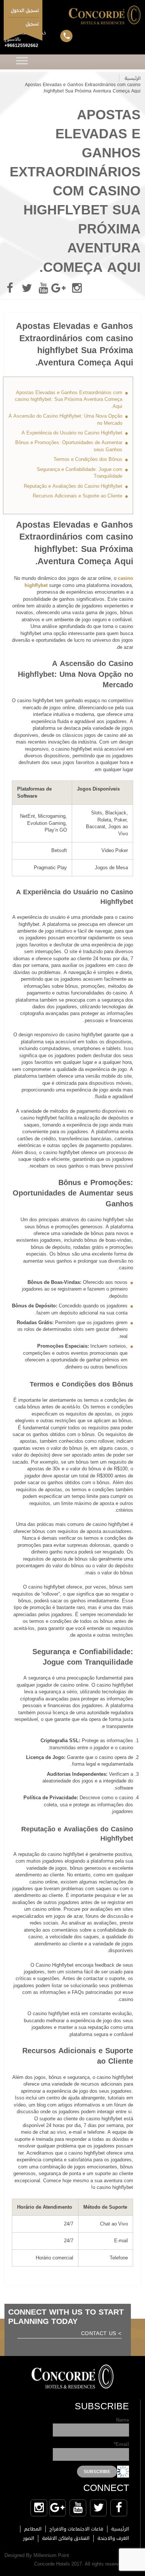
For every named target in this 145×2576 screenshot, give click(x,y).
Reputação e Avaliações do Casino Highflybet (73, 486)
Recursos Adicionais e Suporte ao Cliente (78, 496)
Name (123, 2421)
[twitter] (27, 288)
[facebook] (10, 288)
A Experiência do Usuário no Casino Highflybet (72, 433)
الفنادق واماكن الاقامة (66, 2538)
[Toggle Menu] (22, 62)
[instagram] (77, 288)
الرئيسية (133, 78)
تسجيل (32, 24)
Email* (121, 2445)
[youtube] (43, 288)
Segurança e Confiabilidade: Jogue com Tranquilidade (80, 473)
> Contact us (101, 2334)
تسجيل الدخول (25, 10)
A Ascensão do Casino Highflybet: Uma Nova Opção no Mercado (65, 419)
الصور (29, 2538)
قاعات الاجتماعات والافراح (76, 2529)
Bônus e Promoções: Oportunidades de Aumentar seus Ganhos (69, 446)
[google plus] (60, 288)
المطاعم (33, 2529)
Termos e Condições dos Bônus (88, 459)
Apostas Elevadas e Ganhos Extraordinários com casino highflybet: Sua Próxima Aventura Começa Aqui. (69, 399)
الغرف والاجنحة (113, 2538)
